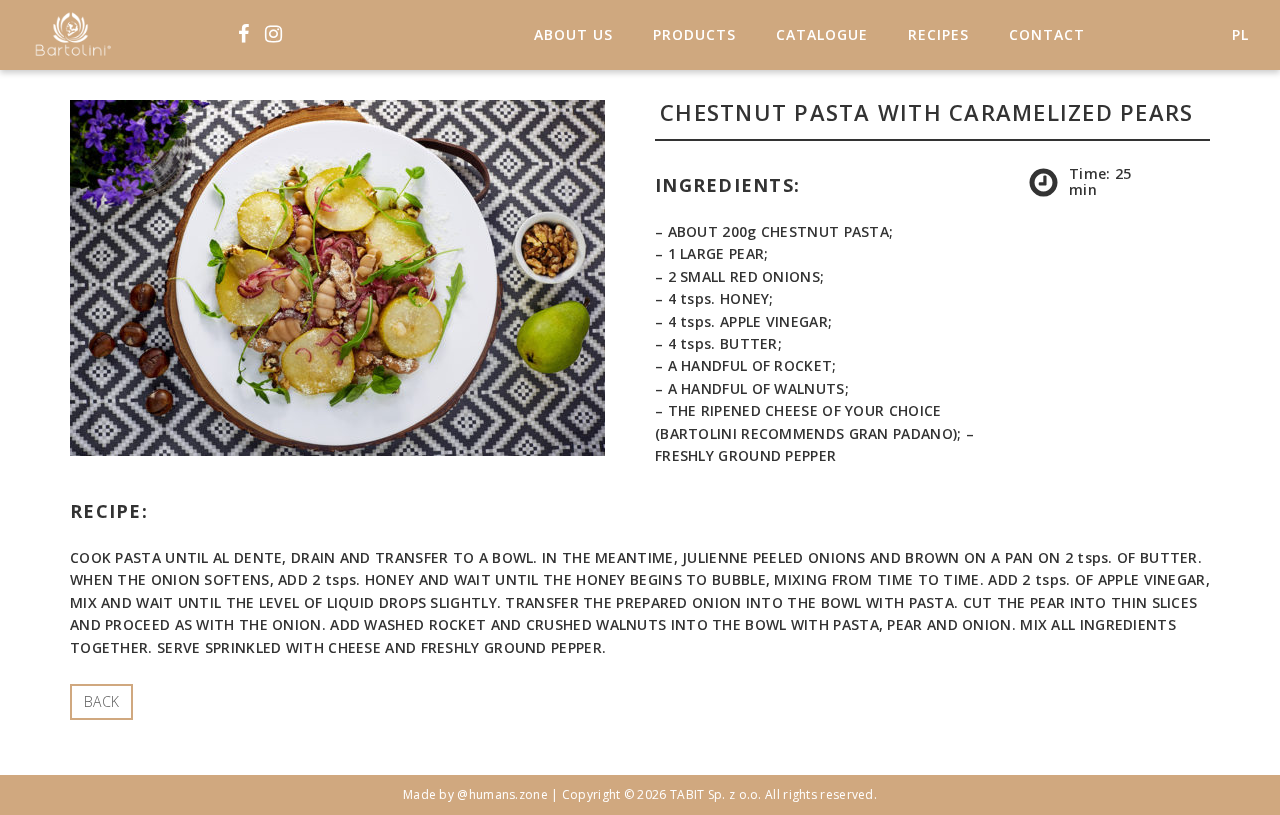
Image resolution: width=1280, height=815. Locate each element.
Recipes (938, 34)
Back (101, 701)
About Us (573, 34)
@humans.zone (502, 794)
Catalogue (822, 34)
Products (694, 34)
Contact (1047, 34)
